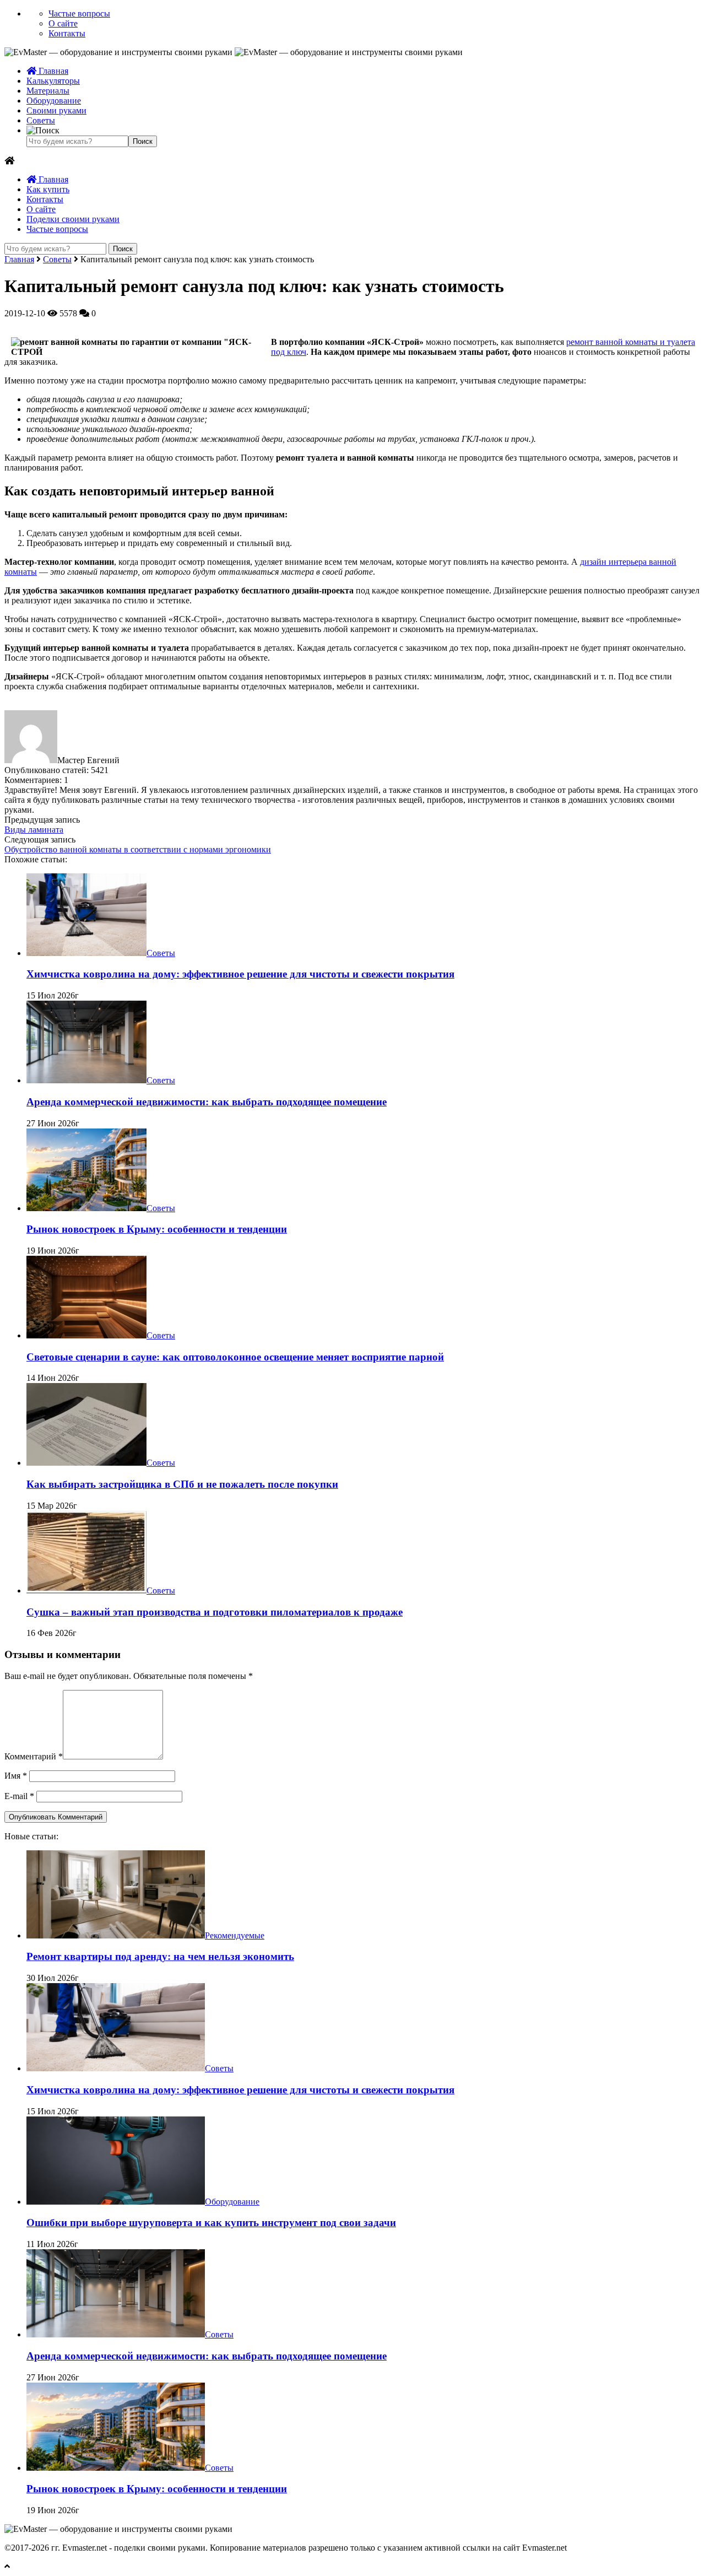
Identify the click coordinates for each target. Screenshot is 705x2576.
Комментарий (34, 1756)
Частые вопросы (79, 13)
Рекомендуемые (235, 1935)
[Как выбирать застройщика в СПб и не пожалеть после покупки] (86, 1463)
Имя (16, 1776)
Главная (52, 71)
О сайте (63, 23)
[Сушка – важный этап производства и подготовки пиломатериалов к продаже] (86, 1591)
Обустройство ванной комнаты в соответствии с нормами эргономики (138, 849)
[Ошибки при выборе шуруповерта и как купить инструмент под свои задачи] (116, 2202)
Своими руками (56, 110)
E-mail (19, 1796)
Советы (41, 120)
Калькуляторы (53, 81)
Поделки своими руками (73, 219)
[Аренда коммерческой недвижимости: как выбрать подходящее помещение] (86, 1080)
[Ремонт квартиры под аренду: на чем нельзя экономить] (116, 1935)
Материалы (48, 91)
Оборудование (54, 101)
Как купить (48, 189)
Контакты (67, 33)
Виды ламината (34, 830)
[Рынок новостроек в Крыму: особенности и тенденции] (86, 1208)
